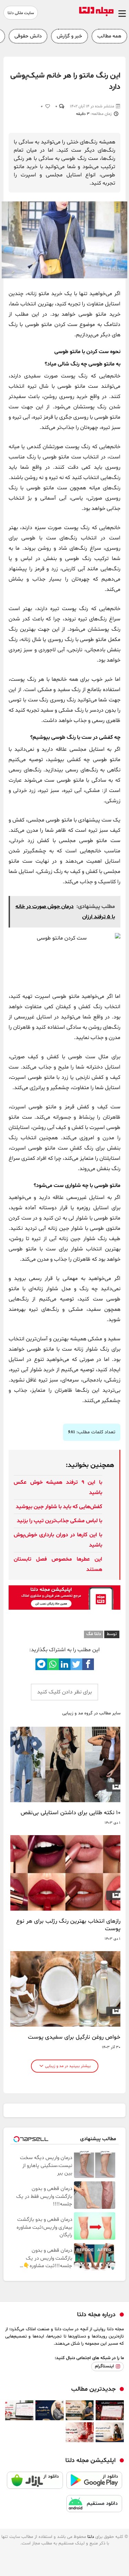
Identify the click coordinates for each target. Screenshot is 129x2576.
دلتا (91, 2537)
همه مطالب (109, 36)
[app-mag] (64, 1608)
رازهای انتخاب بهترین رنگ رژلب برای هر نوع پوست (68, 1925)
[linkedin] (65, 1664)
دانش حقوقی (28, 36)
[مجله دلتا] (96, 15)
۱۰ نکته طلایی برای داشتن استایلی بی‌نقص (71, 1813)
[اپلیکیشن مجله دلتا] (94, 2483)
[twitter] (76, 1664)
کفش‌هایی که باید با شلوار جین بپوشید (59, 1507)
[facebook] (88, 1664)
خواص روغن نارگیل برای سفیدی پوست (74, 2037)
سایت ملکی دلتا (21, 13)
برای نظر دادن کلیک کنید (64, 1692)
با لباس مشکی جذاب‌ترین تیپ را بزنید (60, 1521)
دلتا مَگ (94, 1634)
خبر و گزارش (69, 36)
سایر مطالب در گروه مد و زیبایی (91, 1714)
